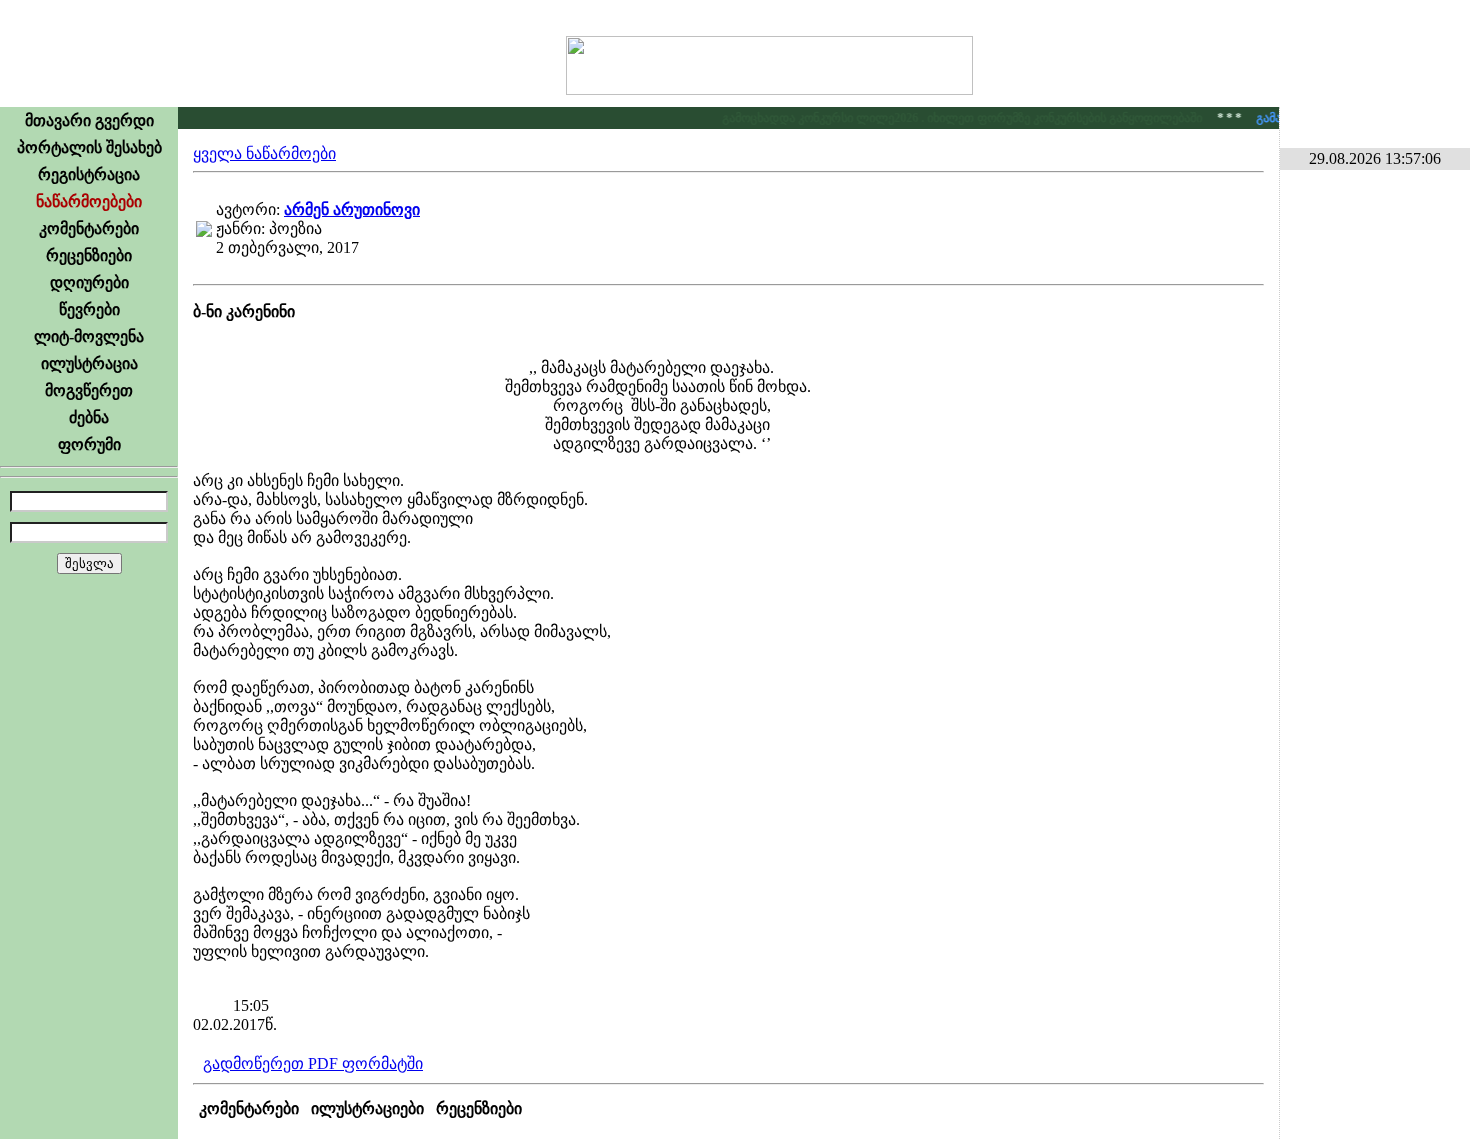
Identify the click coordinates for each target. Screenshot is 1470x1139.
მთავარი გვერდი (89, 120)
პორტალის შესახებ (89, 147)
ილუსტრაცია (89, 363)
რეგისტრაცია (89, 174)
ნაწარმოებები (89, 201)
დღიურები (89, 282)
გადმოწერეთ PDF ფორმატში (313, 1063)
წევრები (89, 309)
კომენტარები (89, 228)
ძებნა (89, 417)
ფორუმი (89, 444)
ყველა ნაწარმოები (264, 153)
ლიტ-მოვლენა (89, 336)
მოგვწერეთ (89, 390)
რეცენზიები (89, 255)
